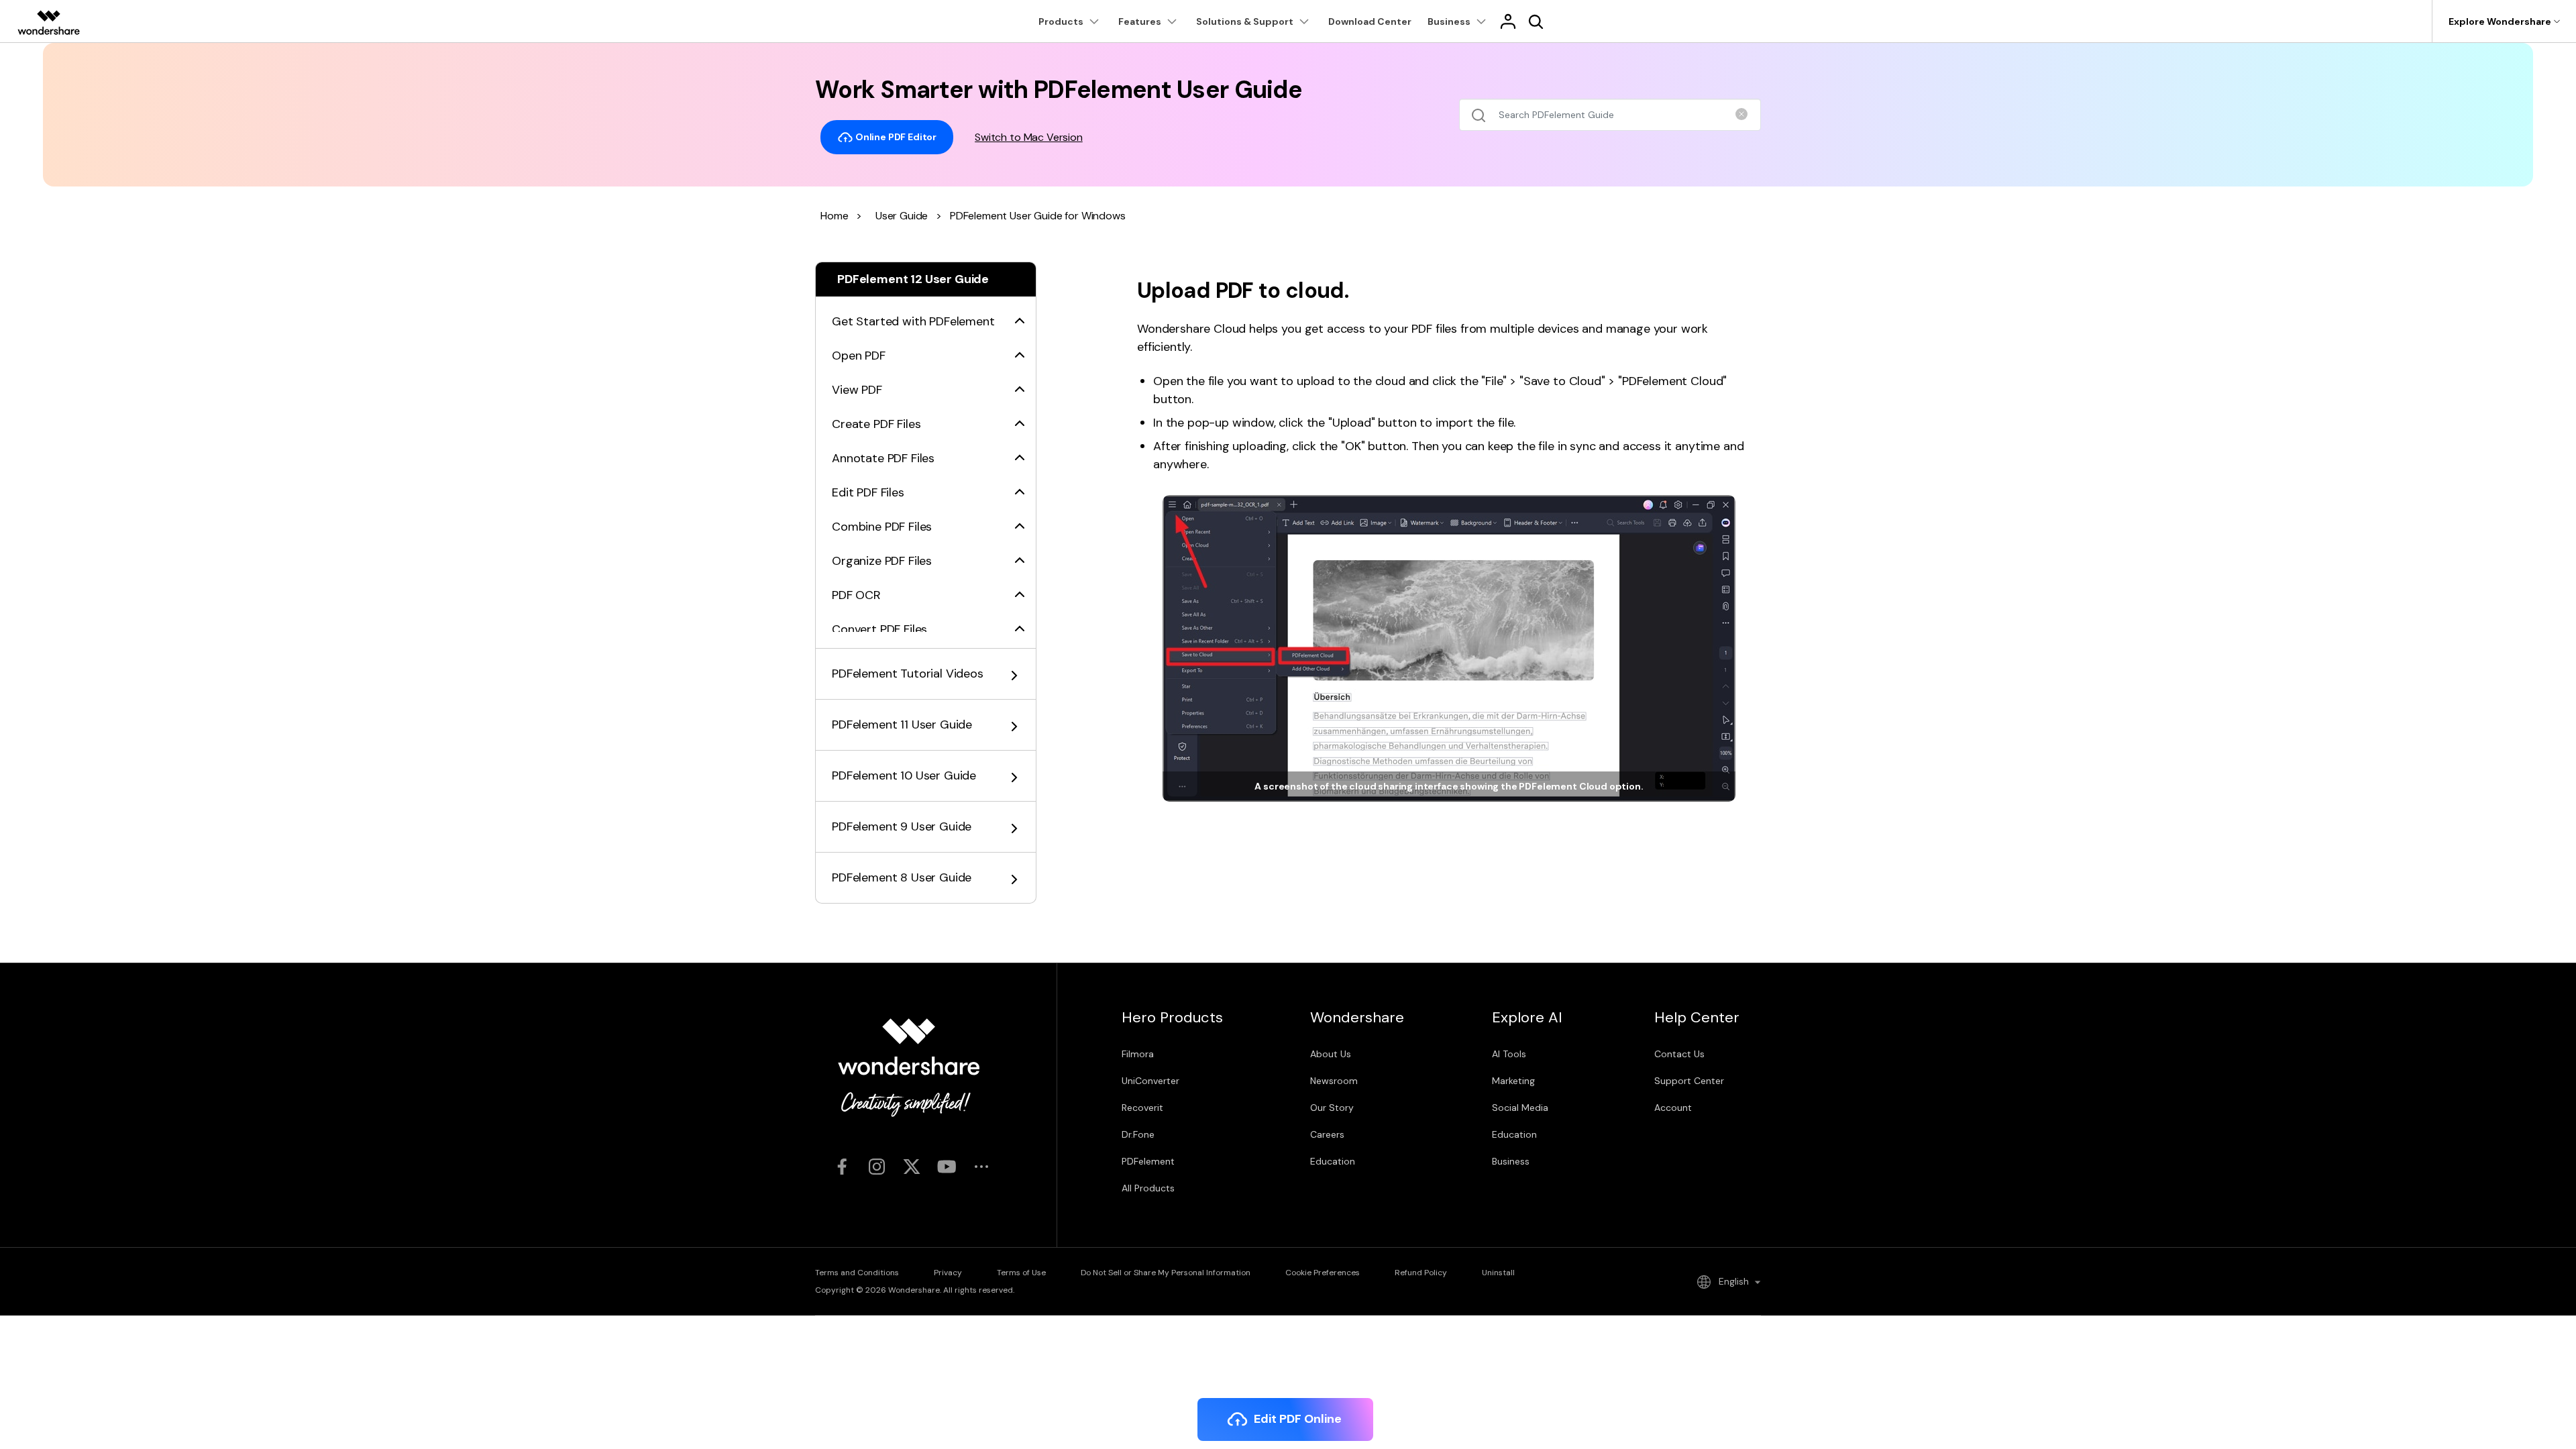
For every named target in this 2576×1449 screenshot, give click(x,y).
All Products (1148, 1188)
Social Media (1520, 1108)
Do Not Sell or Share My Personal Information (1166, 1273)
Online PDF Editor (895, 136)
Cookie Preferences (1323, 1273)
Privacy (948, 1273)
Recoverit (1142, 1108)
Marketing (1513, 1081)
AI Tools (1509, 1054)
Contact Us (1679, 1054)
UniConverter (1150, 1081)
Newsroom (1334, 1081)
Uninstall (1498, 1273)
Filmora (1138, 1054)
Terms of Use (1021, 1273)
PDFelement (1148, 1161)
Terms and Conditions (857, 1273)
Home (834, 216)
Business (1511, 1161)
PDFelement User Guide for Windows (1038, 216)
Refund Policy (1421, 1273)
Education (1333, 1161)
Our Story (1332, 1108)
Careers (1327, 1134)
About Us (1331, 1054)
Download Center (1370, 21)
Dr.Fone (1138, 1134)
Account (1673, 1108)
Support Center (1689, 1081)
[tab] (926, 314)
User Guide (902, 216)
